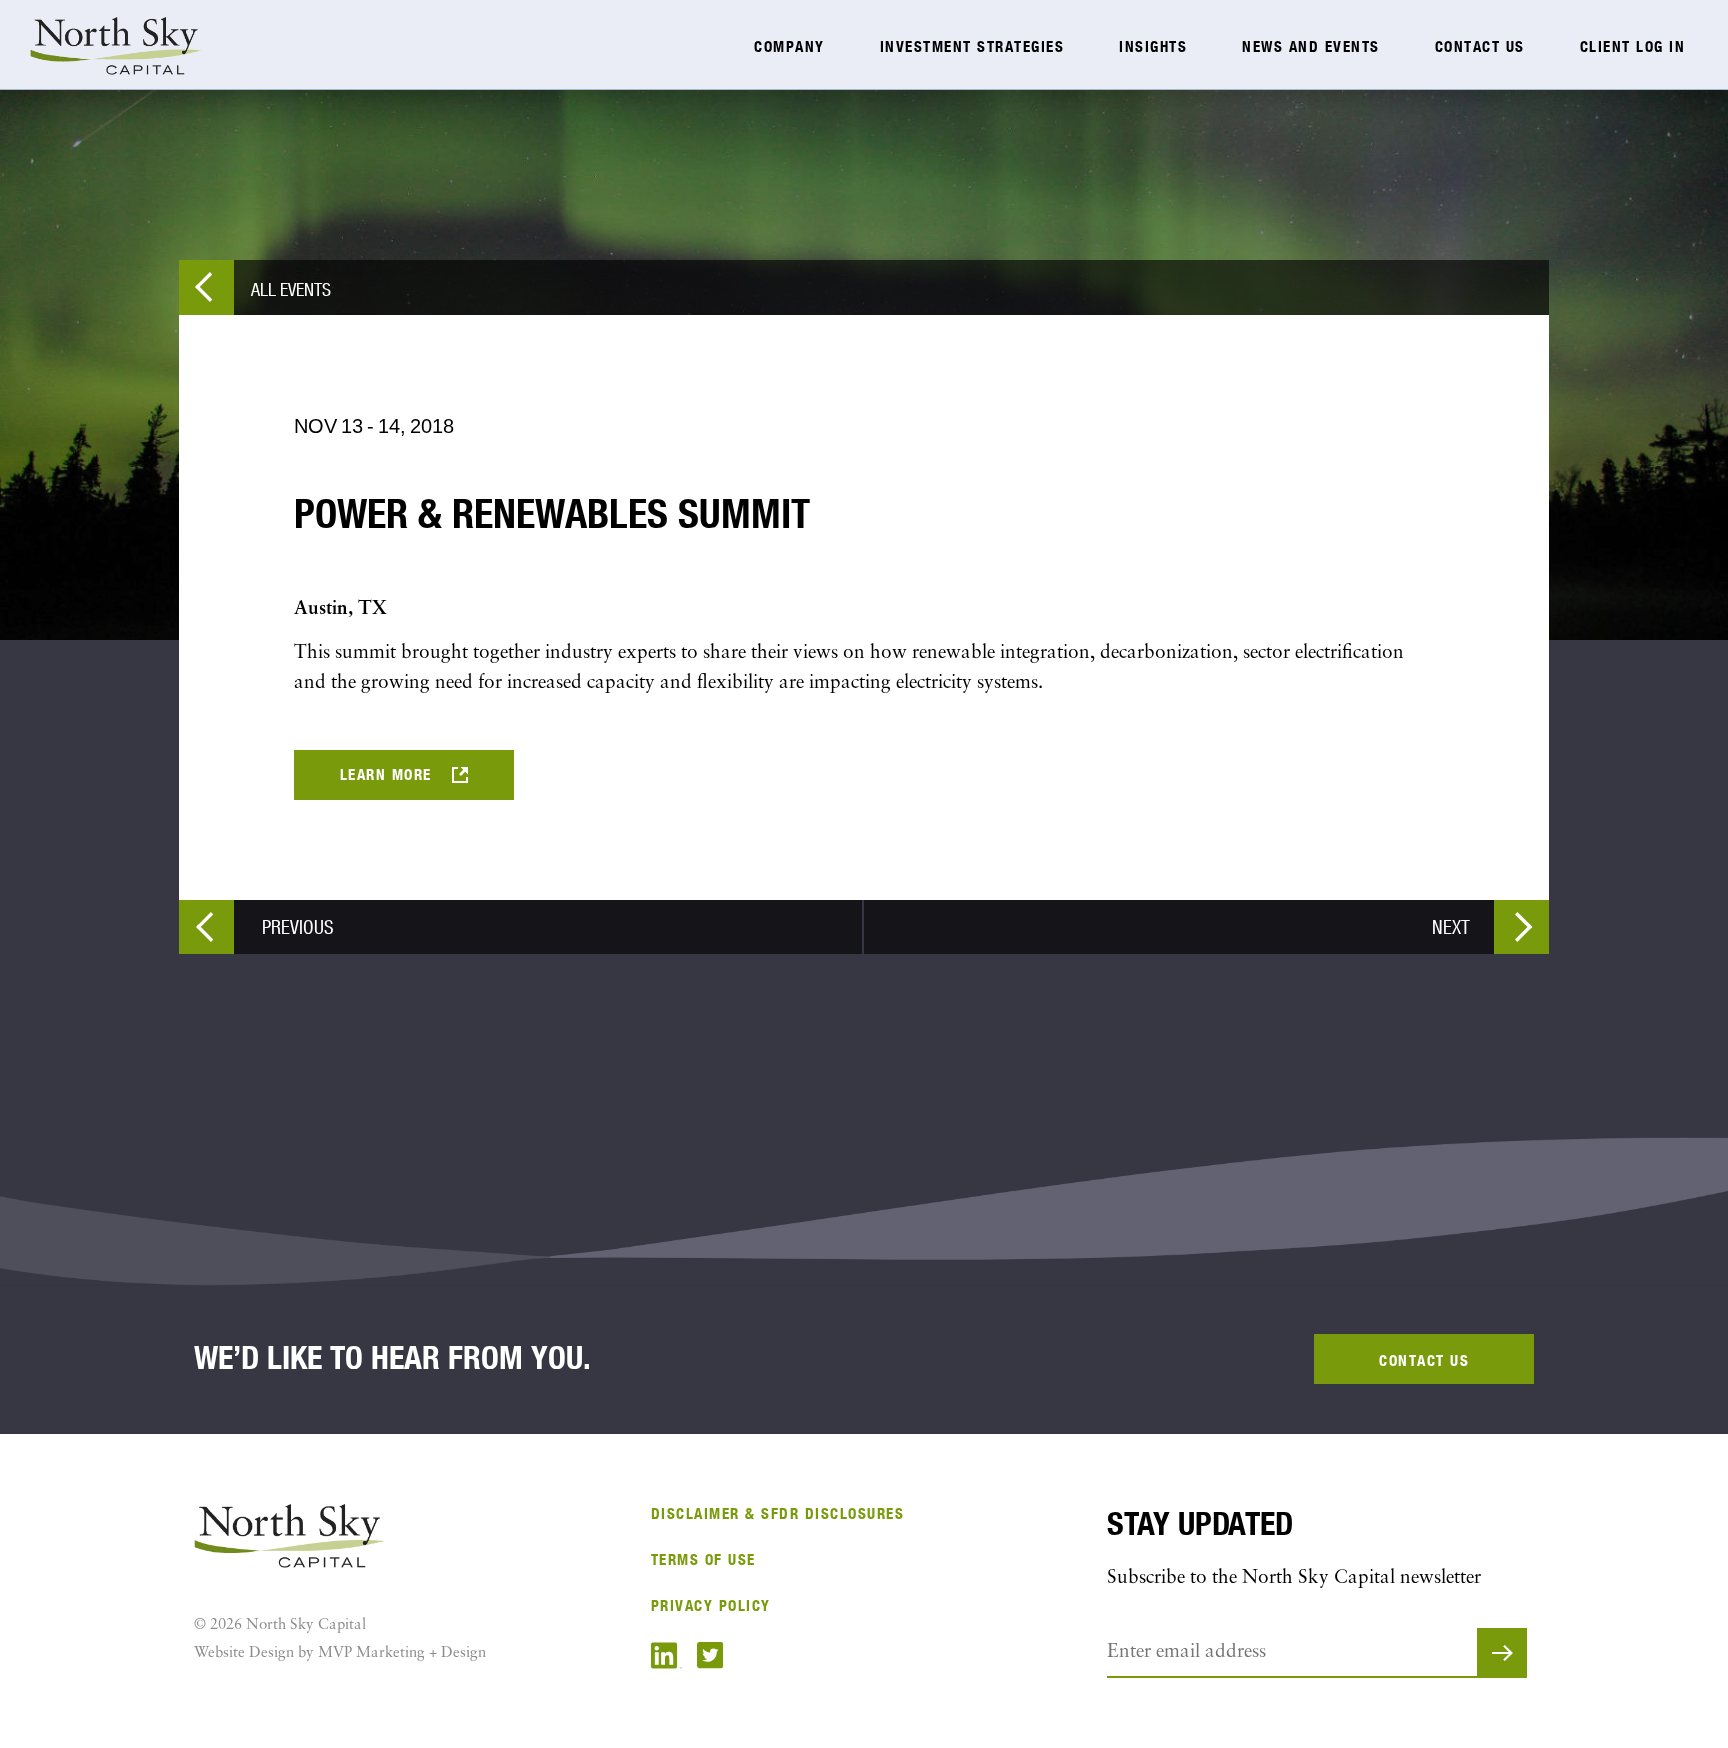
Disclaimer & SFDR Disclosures (778, 1513)
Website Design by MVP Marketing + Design (340, 1653)
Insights (1153, 46)
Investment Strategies (972, 46)
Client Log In (1633, 46)
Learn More (386, 774)
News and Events (1311, 46)
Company (789, 46)
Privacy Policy (711, 1605)
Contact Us (1480, 46)
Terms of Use (703, 1559)
